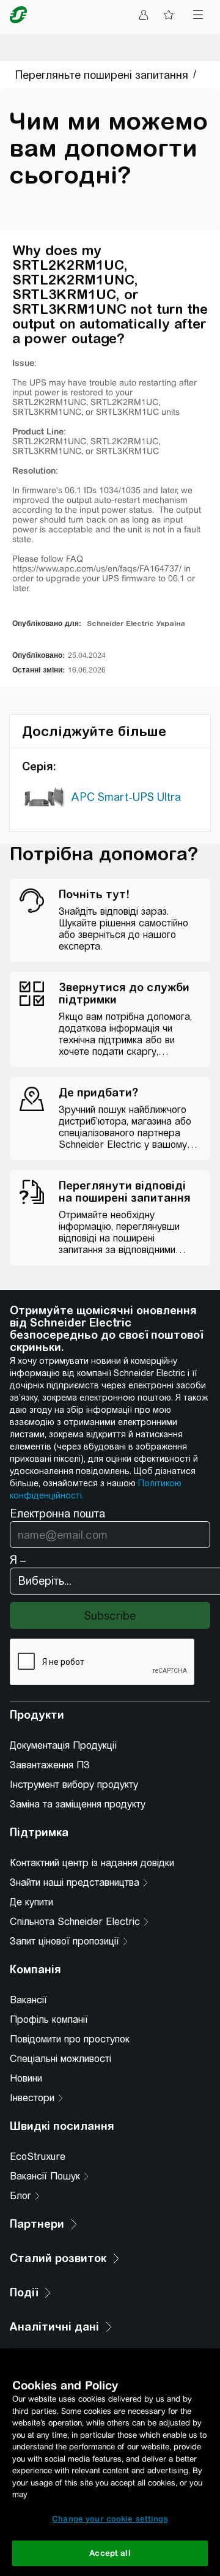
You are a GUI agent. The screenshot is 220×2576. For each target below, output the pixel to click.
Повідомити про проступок (70, 2039)
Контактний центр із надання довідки (92, 1863)
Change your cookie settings (110, 2519)
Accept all (110, 2553)
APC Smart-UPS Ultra (126, 797)
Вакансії (28, 2000)
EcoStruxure (38, 2157)
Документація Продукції (64, 1745)
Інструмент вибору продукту (74, 1785)
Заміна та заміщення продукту (78, 1804)
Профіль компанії (49, 2019)
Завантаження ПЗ (50, 1765)
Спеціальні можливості (61, 2059)
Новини (26, 2078)
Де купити (31, 1902)
